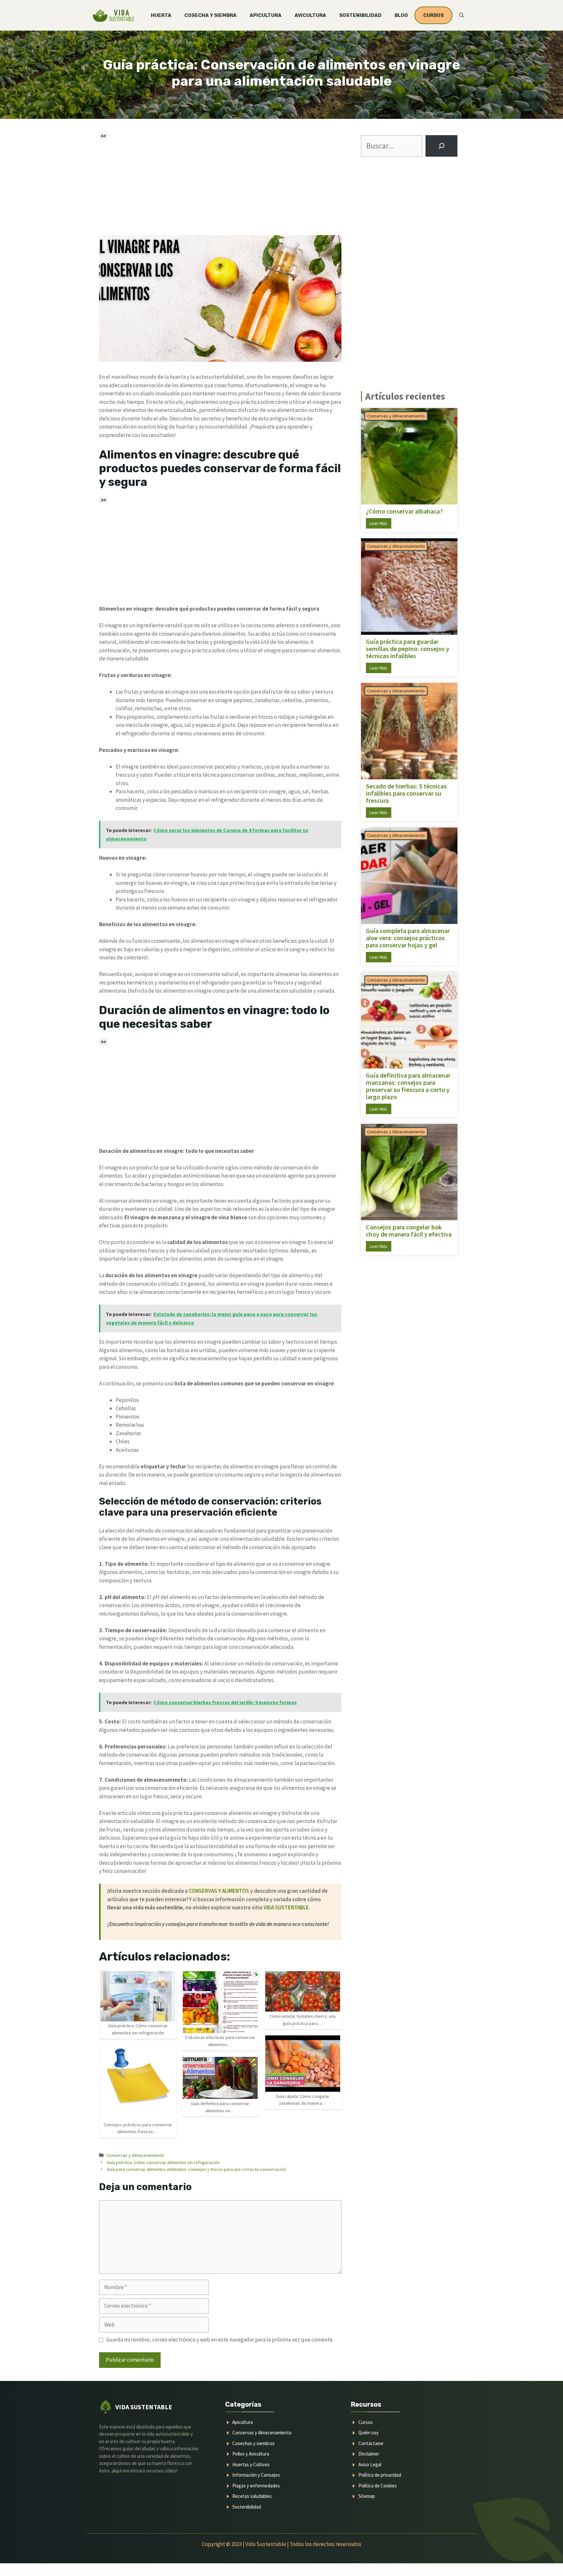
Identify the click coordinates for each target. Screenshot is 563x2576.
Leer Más (379, 523)
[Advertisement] (220, 187)
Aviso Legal (370, 2464)
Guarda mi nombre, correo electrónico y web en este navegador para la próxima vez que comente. (220, 2340)
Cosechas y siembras (253, 2443)
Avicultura (310, 15)
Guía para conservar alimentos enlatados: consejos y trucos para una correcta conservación (196, 2169)
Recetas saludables (252, 2496)
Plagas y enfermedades (256, 2486)
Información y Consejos (256, 2475)
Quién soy (368, 2433)
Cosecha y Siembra (210, 15)
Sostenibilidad (360, 15)
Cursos (366, 2422)
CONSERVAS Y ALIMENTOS (219, 1891)
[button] (462, 15)
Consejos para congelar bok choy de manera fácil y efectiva (409, 1231)
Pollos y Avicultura (251, 2454)
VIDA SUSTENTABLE (286, 1907)
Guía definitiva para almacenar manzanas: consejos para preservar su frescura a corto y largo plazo (408, 1086)
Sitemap (367, 2496)
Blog (401, 15)
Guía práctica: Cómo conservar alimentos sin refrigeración (163, 2162)
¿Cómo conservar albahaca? (404, 511)
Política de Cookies (378, 2486)
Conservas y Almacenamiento (135, 2155)
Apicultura (266, 15)
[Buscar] (441, 146)
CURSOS (433, 15)
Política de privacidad (380, 2475)
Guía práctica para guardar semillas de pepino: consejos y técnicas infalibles (408, 649)
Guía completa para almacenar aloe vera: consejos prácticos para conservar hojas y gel (408, 938)
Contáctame (371, 2443)
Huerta (161, 15)
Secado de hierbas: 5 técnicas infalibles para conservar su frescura (406, 793)
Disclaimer (369, 2454)
